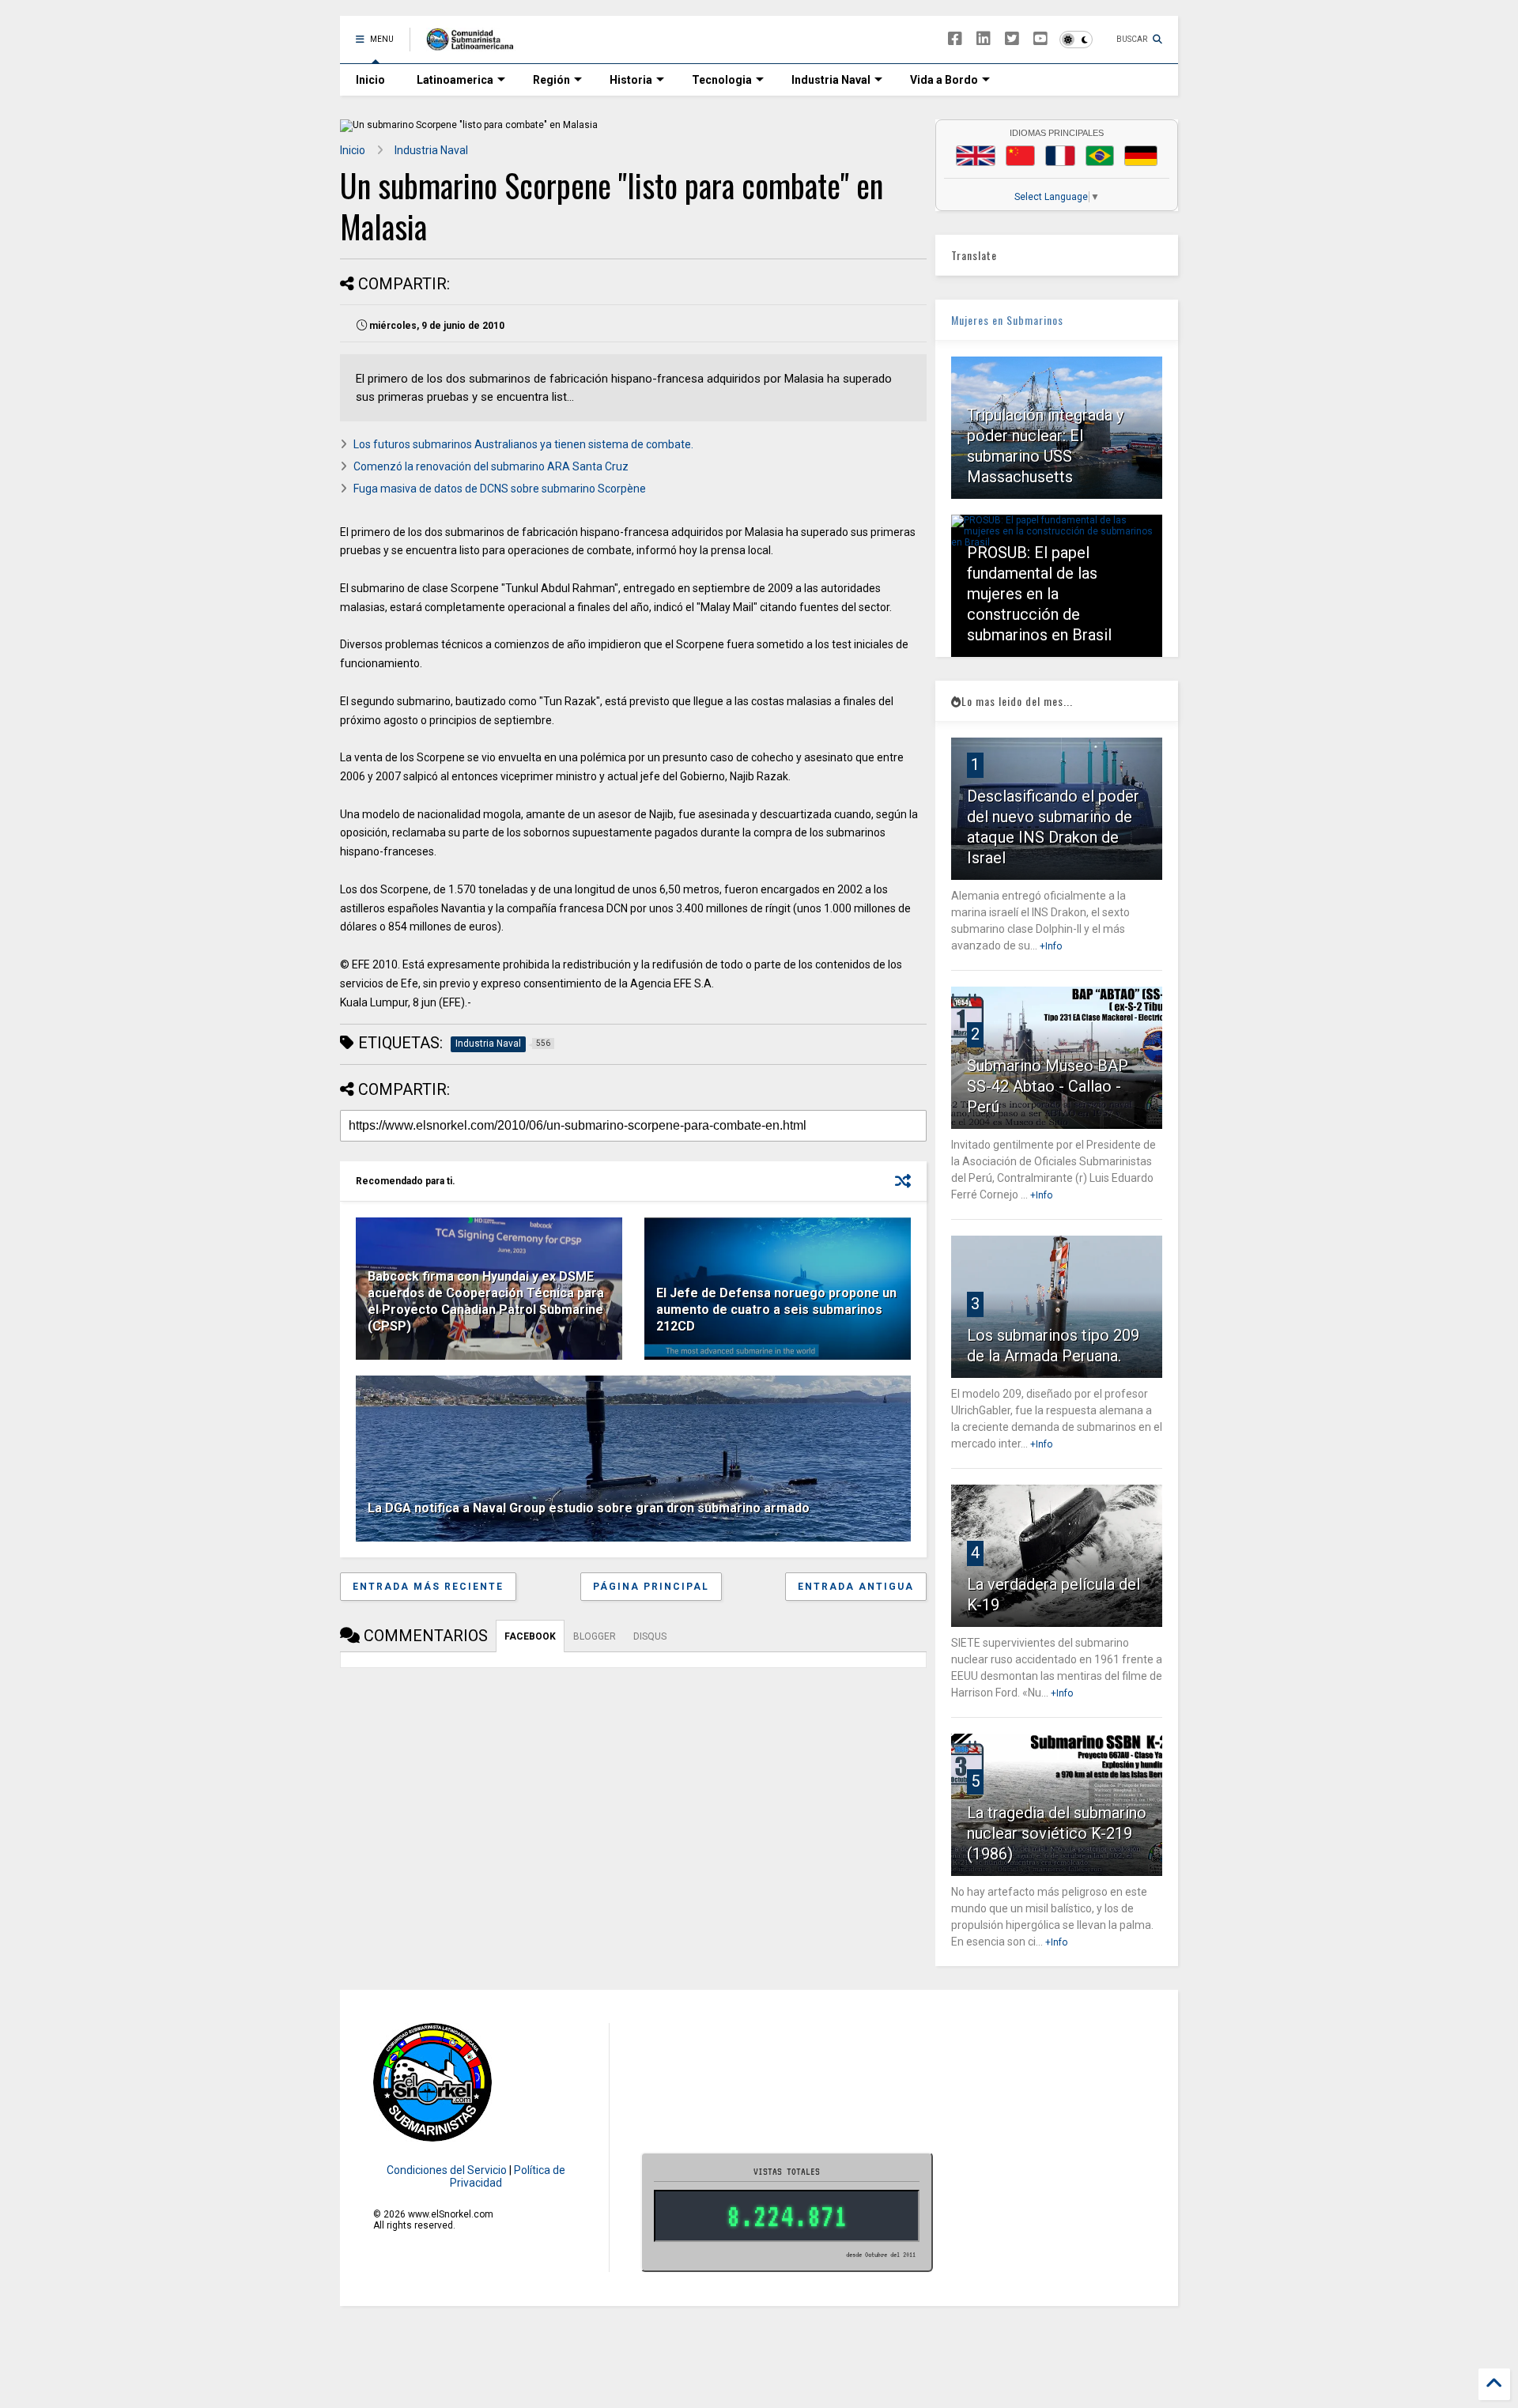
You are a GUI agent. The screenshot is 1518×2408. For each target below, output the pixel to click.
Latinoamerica (455, 80)
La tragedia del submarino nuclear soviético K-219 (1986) (1057, 1833)
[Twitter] (1012, 39)
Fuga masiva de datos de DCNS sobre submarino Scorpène (500, 489)
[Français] (1060, 156)
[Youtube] (1040, 39)
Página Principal (651, 1587)
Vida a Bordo (944, 80)
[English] (976, 156)
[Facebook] (955, 39)
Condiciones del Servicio (447, 2170)
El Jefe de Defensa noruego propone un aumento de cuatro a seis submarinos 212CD (776, 1310)
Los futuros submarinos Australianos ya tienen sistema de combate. (523, 444)
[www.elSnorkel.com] (476, 44)
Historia (631, 80)
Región (551, 80)
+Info (1051, 946)
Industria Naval (831, 80)
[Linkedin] (984, 39)
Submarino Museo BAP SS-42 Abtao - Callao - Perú (1048, 1086)
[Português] (1100, 156)
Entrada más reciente (428, 1587)
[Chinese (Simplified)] (1021, 156)
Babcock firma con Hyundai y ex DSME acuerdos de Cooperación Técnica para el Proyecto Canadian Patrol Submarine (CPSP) (486, 1301)
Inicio (370, 80)
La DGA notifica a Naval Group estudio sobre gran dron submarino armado (589, 1508)
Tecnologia (722, 80)
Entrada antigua (856, 1587)
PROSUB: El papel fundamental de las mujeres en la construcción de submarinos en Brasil (1039, 594)
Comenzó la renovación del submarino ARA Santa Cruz (491, 466)
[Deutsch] (1141, 156)
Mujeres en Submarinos (1007, 320)
